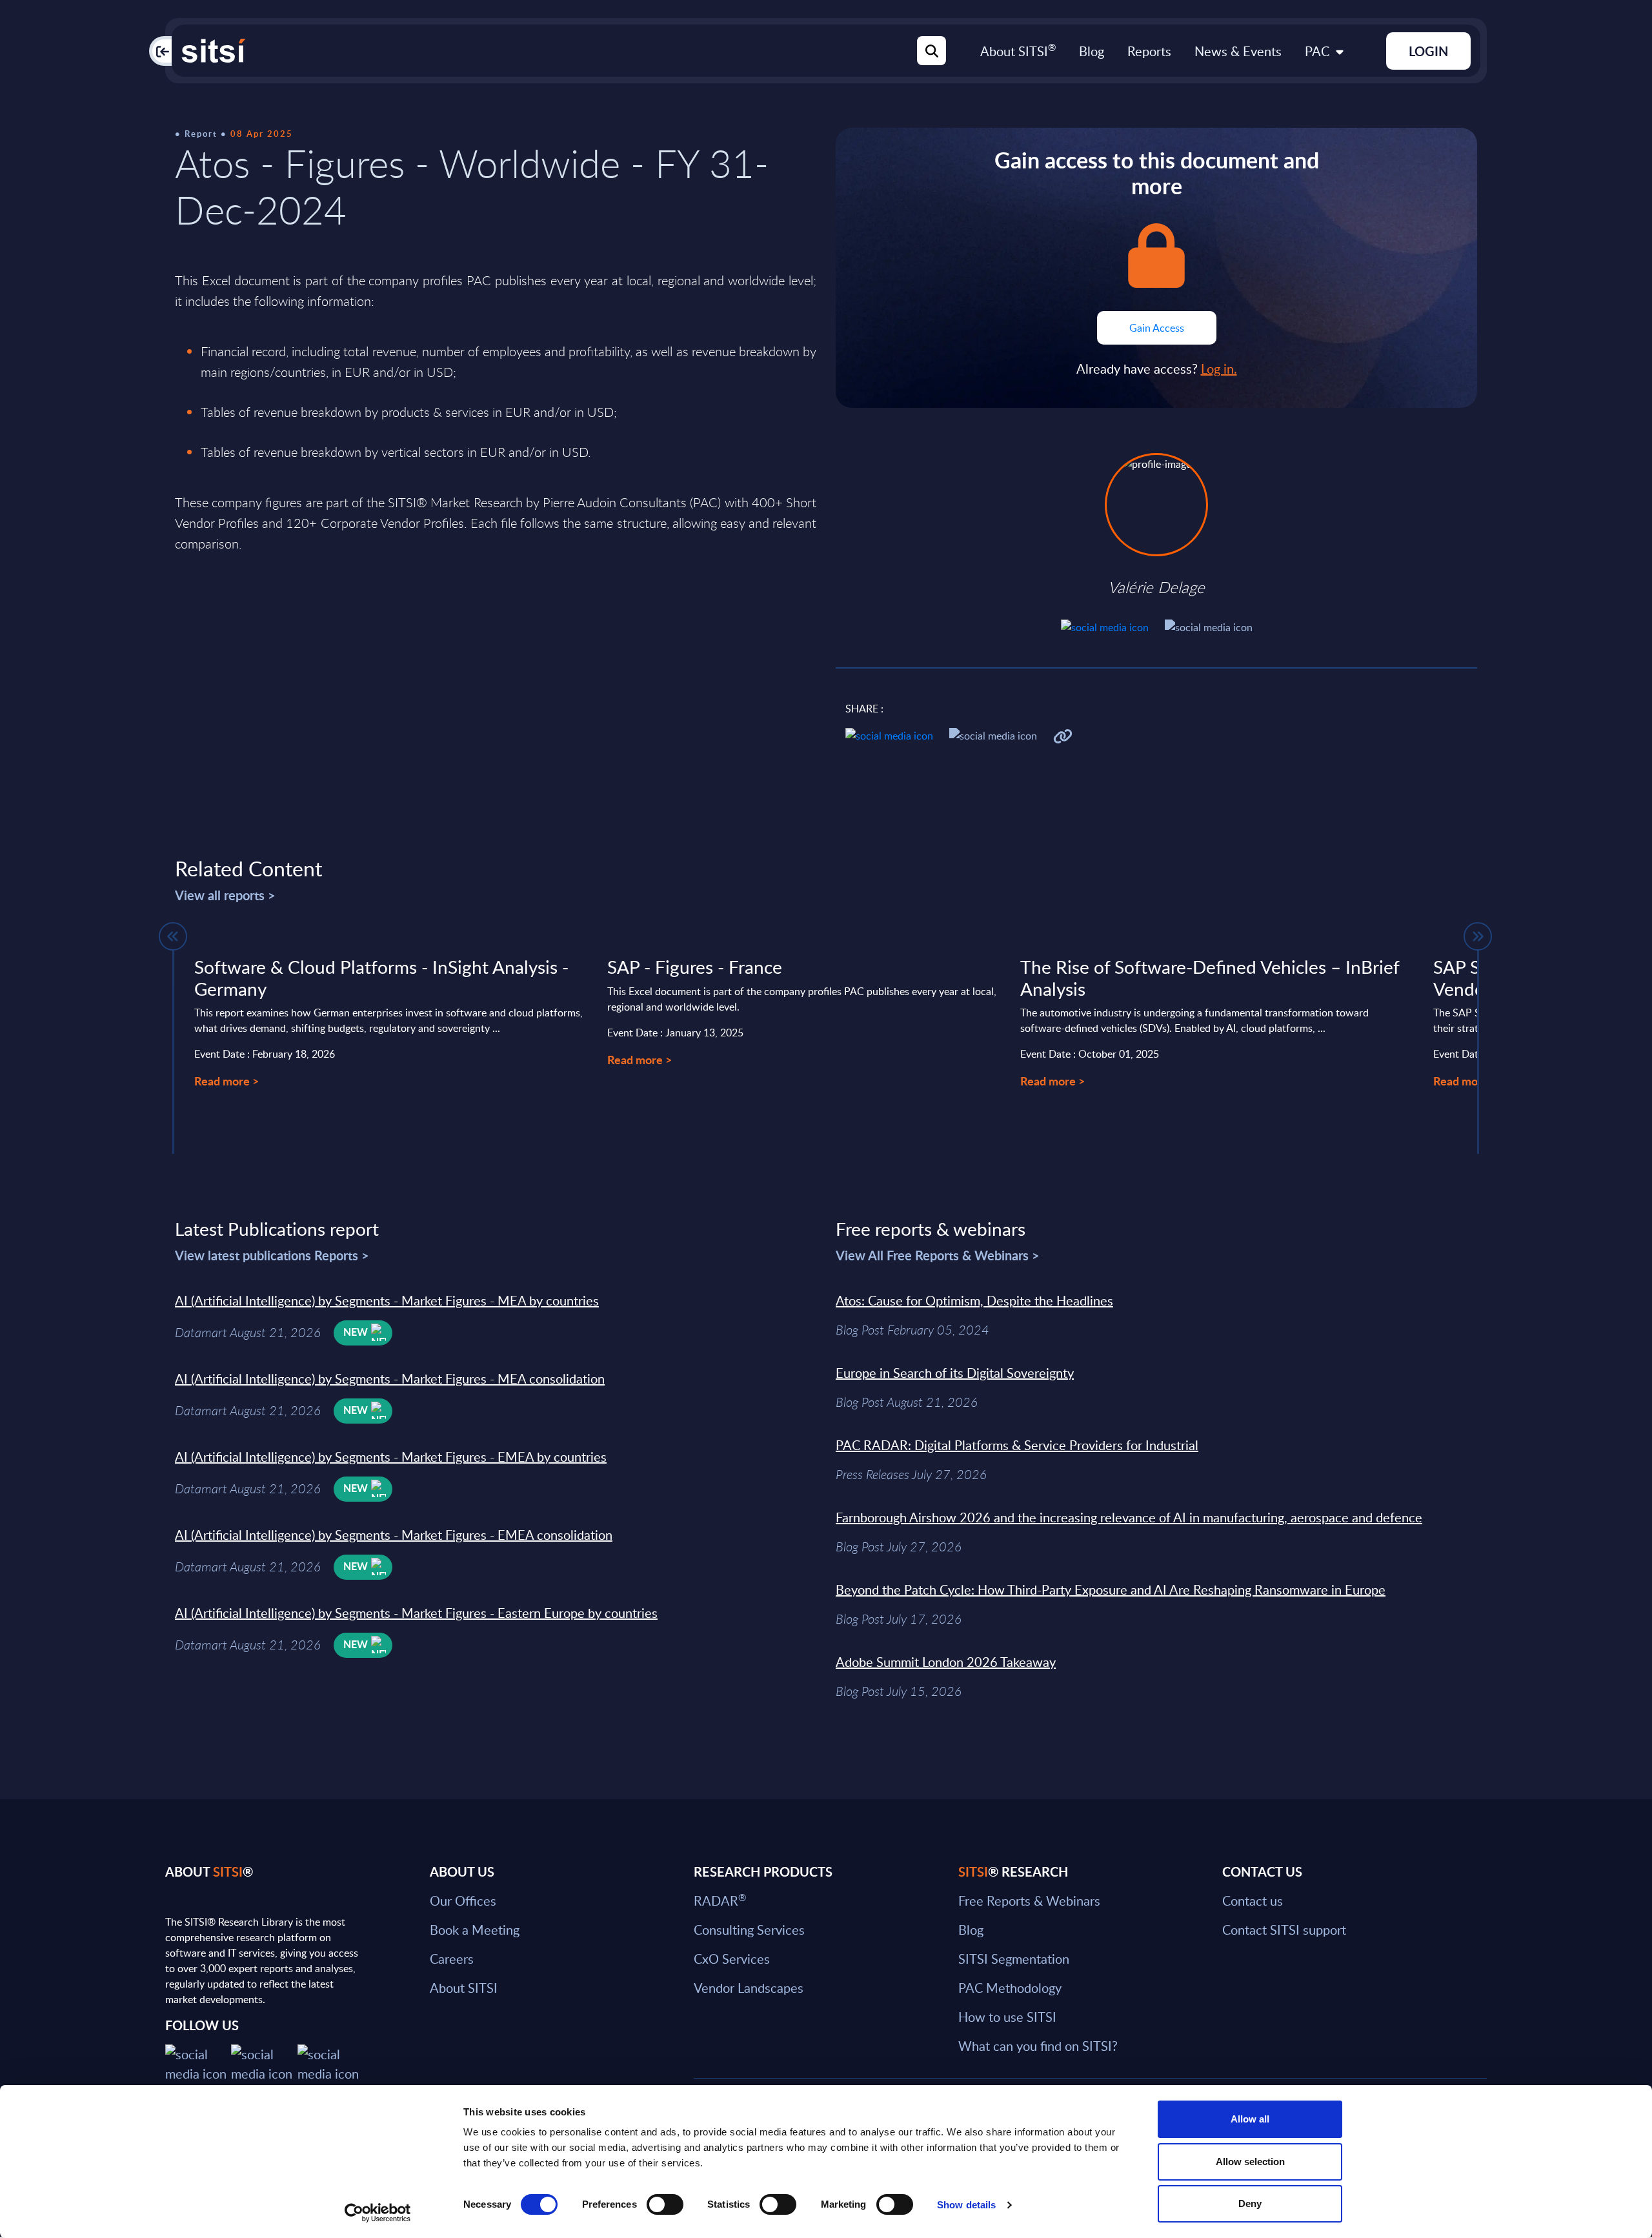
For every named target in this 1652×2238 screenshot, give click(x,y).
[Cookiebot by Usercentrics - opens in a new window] (378, 2213)
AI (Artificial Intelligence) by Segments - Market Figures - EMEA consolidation (394, 1535)
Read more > (227, 1081)
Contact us (1253, 1900)
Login (1428, 51)
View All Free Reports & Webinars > (938, 1255)
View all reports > (225, 895)
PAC (1317, 51)
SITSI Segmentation (1014, 1959)
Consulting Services (749, 1930)
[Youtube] (330, 2062)
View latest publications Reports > (272, 1255)
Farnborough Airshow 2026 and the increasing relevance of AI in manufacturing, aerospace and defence (1129, 1517)
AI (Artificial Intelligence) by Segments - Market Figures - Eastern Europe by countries (416, 1613)
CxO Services (732, 1959)
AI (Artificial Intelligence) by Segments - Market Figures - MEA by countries (387, 1300)
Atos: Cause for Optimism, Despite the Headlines (974, 1300)
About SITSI (1018, 51)
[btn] (173, 936)
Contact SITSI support (1284, 1930)
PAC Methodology (1010, 1988)
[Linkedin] (264, 2062)
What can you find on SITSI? (1038, 2046)
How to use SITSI (1007, 2017)
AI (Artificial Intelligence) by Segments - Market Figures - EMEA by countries (391, 1457)
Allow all (1250, 2119)
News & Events (1238, 51)
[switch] (665, 2204)
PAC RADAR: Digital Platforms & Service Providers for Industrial (1017, 1445)
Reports (1149, 51)
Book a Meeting (475, 1930)
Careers (452, 1959)
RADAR (720, 1900)
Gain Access (1157, 328)
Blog (1092, 51)
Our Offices (463, 1900)
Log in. (1219, 368)
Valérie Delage (1156, 587)
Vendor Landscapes (749, 1988)
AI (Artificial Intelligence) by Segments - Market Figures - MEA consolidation (390, 1378)
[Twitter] (198, 2062)
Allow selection (1250, 2162)
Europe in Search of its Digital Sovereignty (955, 1373)
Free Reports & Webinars (1029, 1900)
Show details (966, 2205)
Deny (1250, 2203)
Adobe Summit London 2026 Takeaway (946, 1662)
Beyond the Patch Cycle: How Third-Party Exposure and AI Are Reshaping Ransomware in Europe (1111, 1589)
